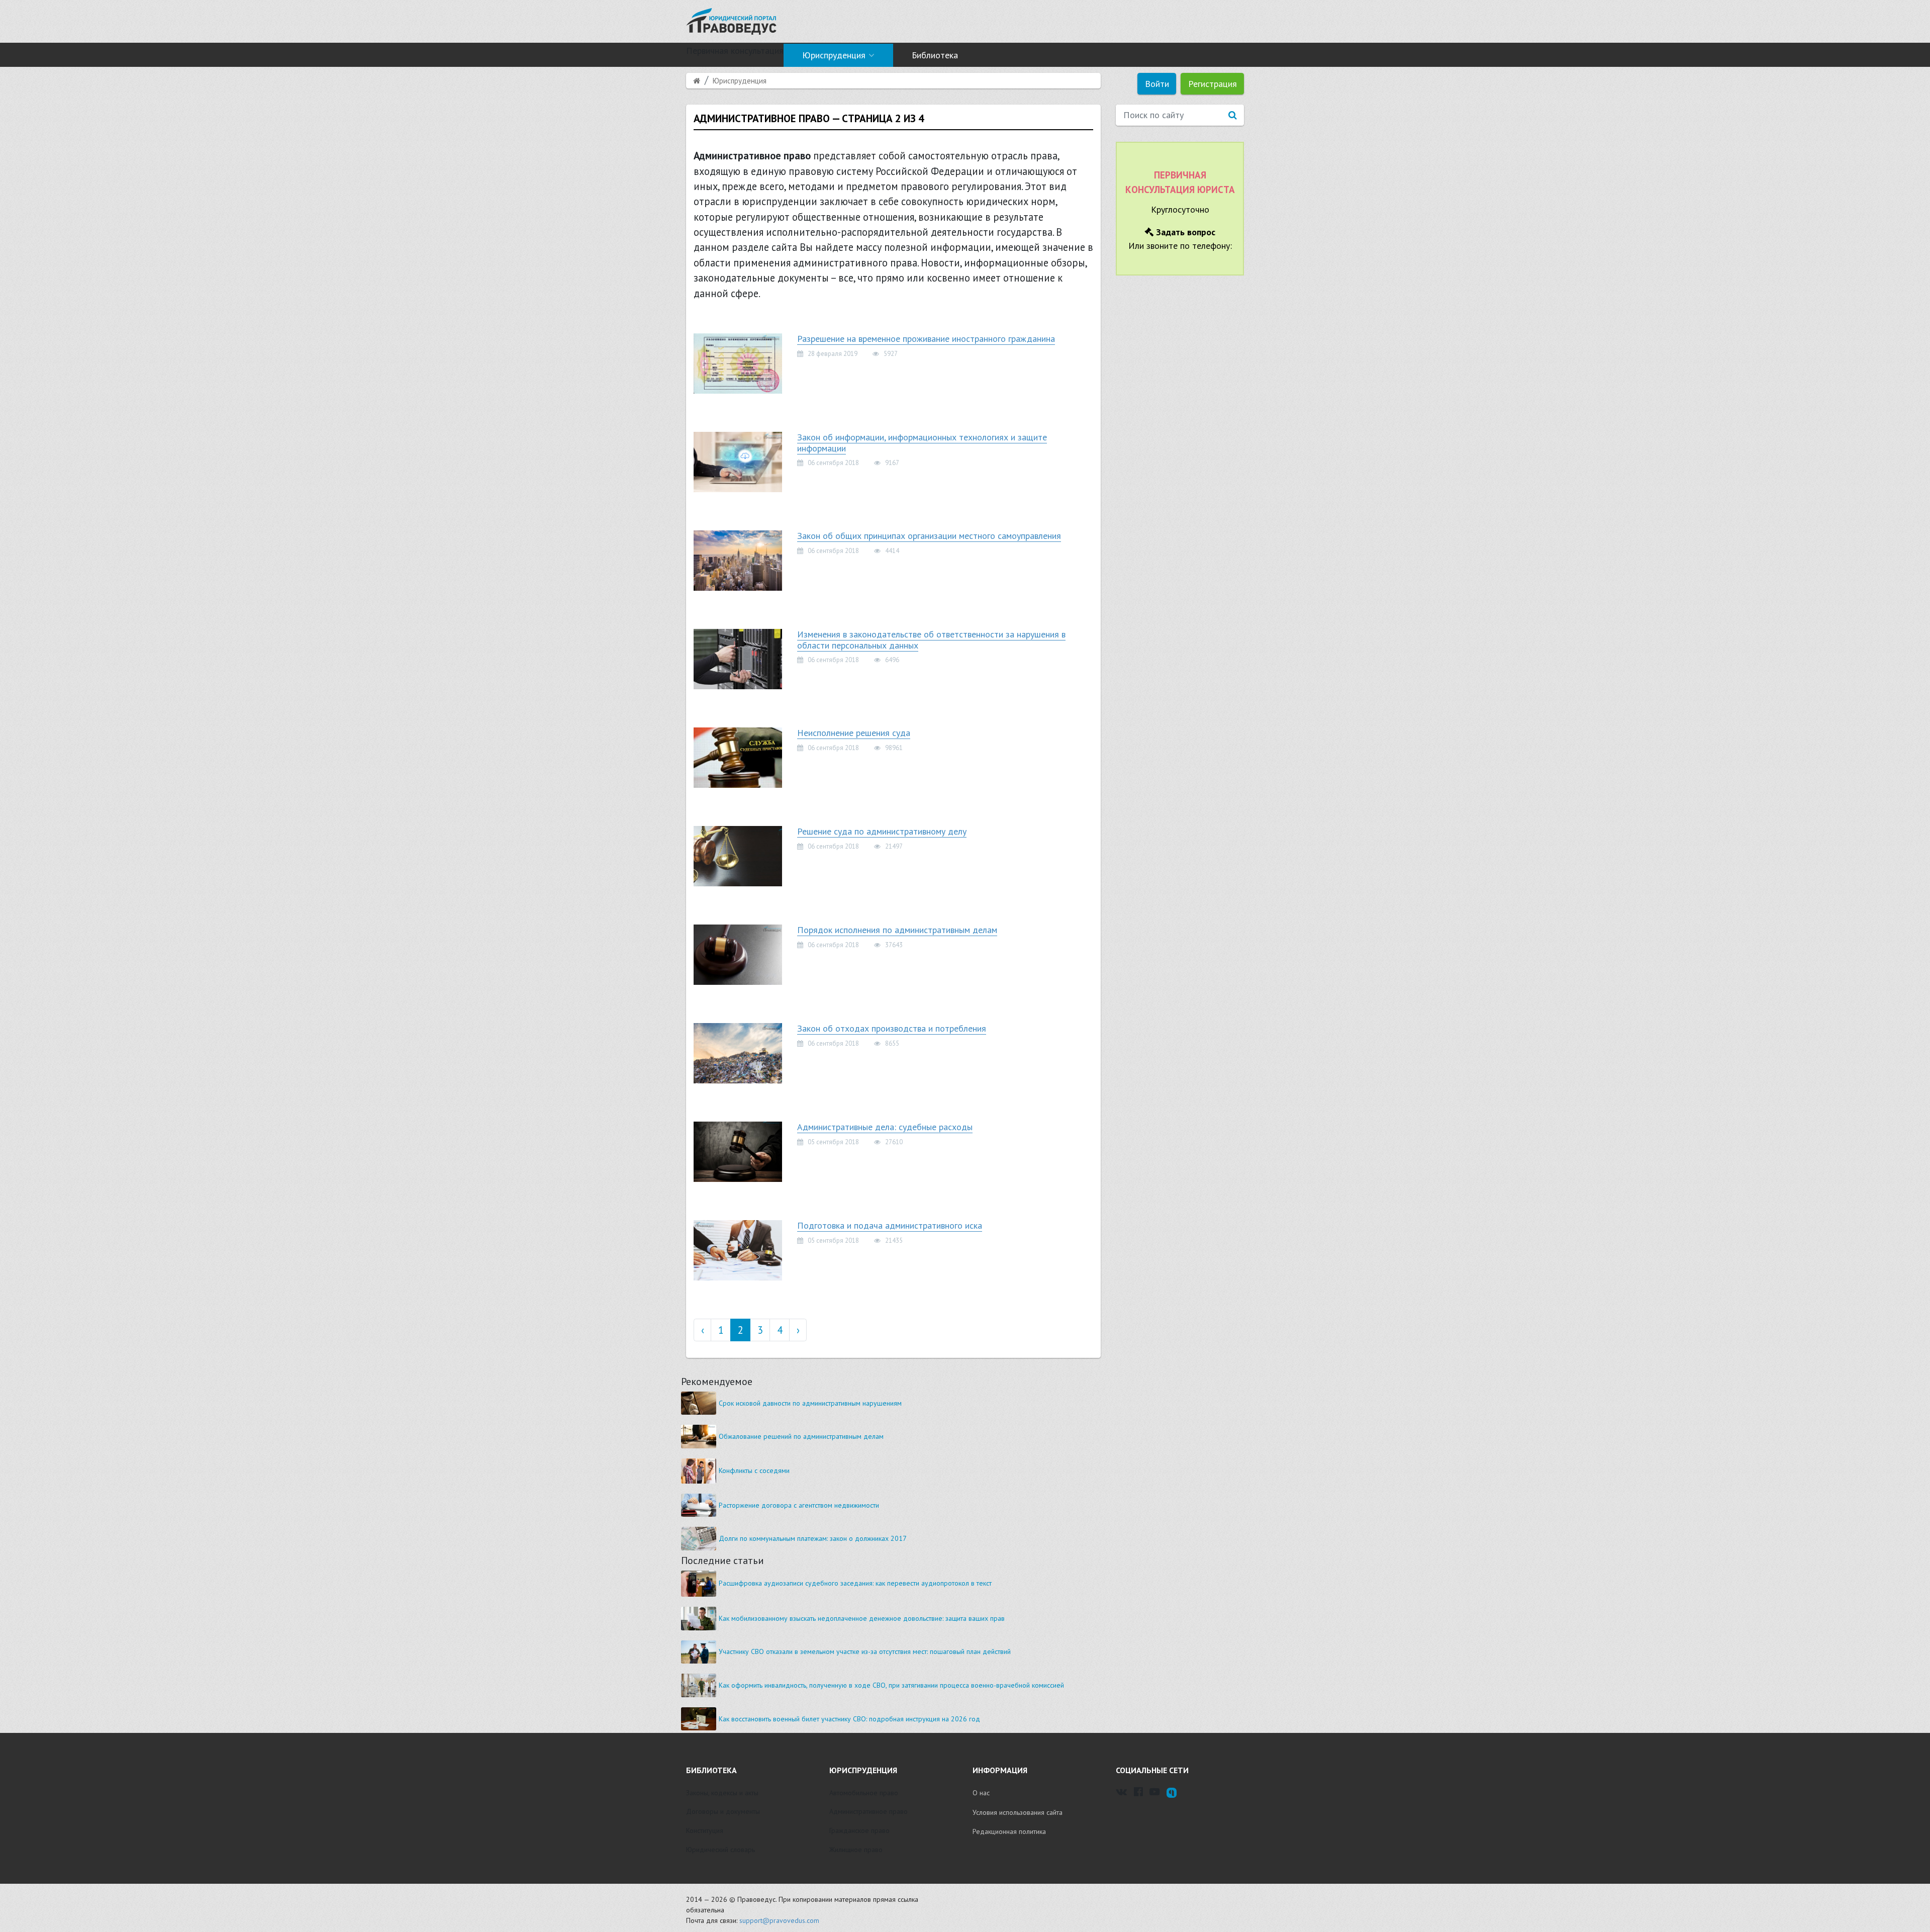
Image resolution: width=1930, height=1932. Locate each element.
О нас (981, 1793)
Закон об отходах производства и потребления (892, 1028)
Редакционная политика (1009, 1831)
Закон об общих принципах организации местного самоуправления (929, 536)
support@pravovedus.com (779, 1920)
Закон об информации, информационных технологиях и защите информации (922, 443)
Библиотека (935, 55)
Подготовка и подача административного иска (890, 1225)
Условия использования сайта (1018, 1812)
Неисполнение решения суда (854, 733)
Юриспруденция (834, 55)
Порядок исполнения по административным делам (897, 930)
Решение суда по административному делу (882, 831)
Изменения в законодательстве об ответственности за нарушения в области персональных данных (931, 640)
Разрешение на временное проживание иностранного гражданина (926, 339)
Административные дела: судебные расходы (885, 1127)
